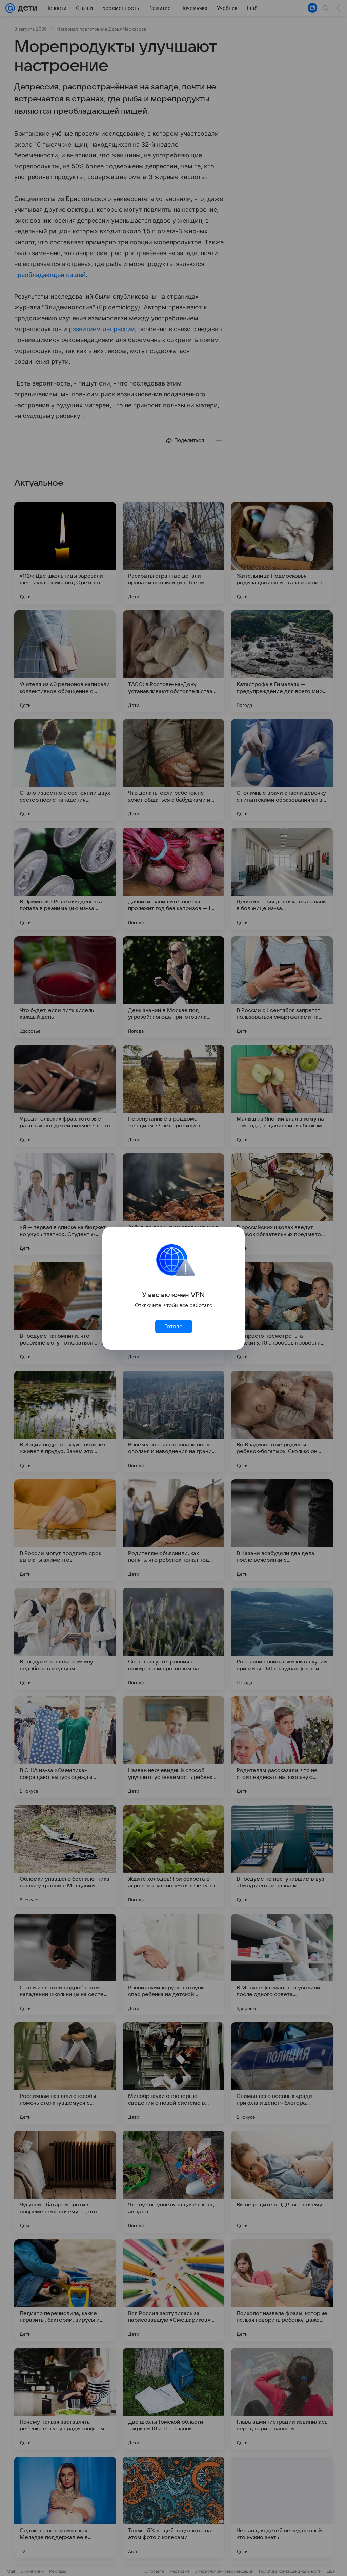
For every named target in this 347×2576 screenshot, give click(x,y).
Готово (173, 1327)
